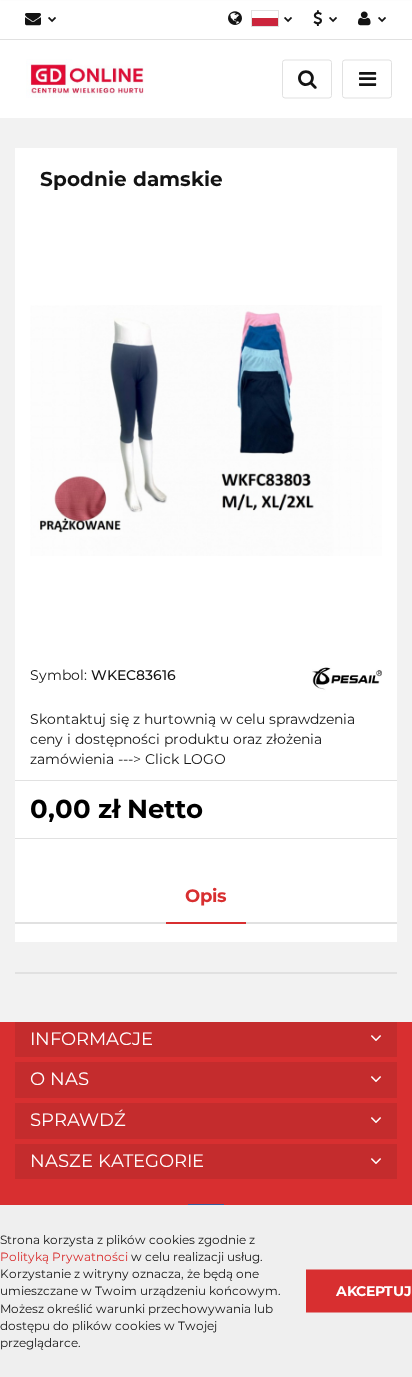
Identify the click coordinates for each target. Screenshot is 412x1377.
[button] (206, 1040)
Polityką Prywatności (64, 1256)
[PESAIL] (347, 677)
